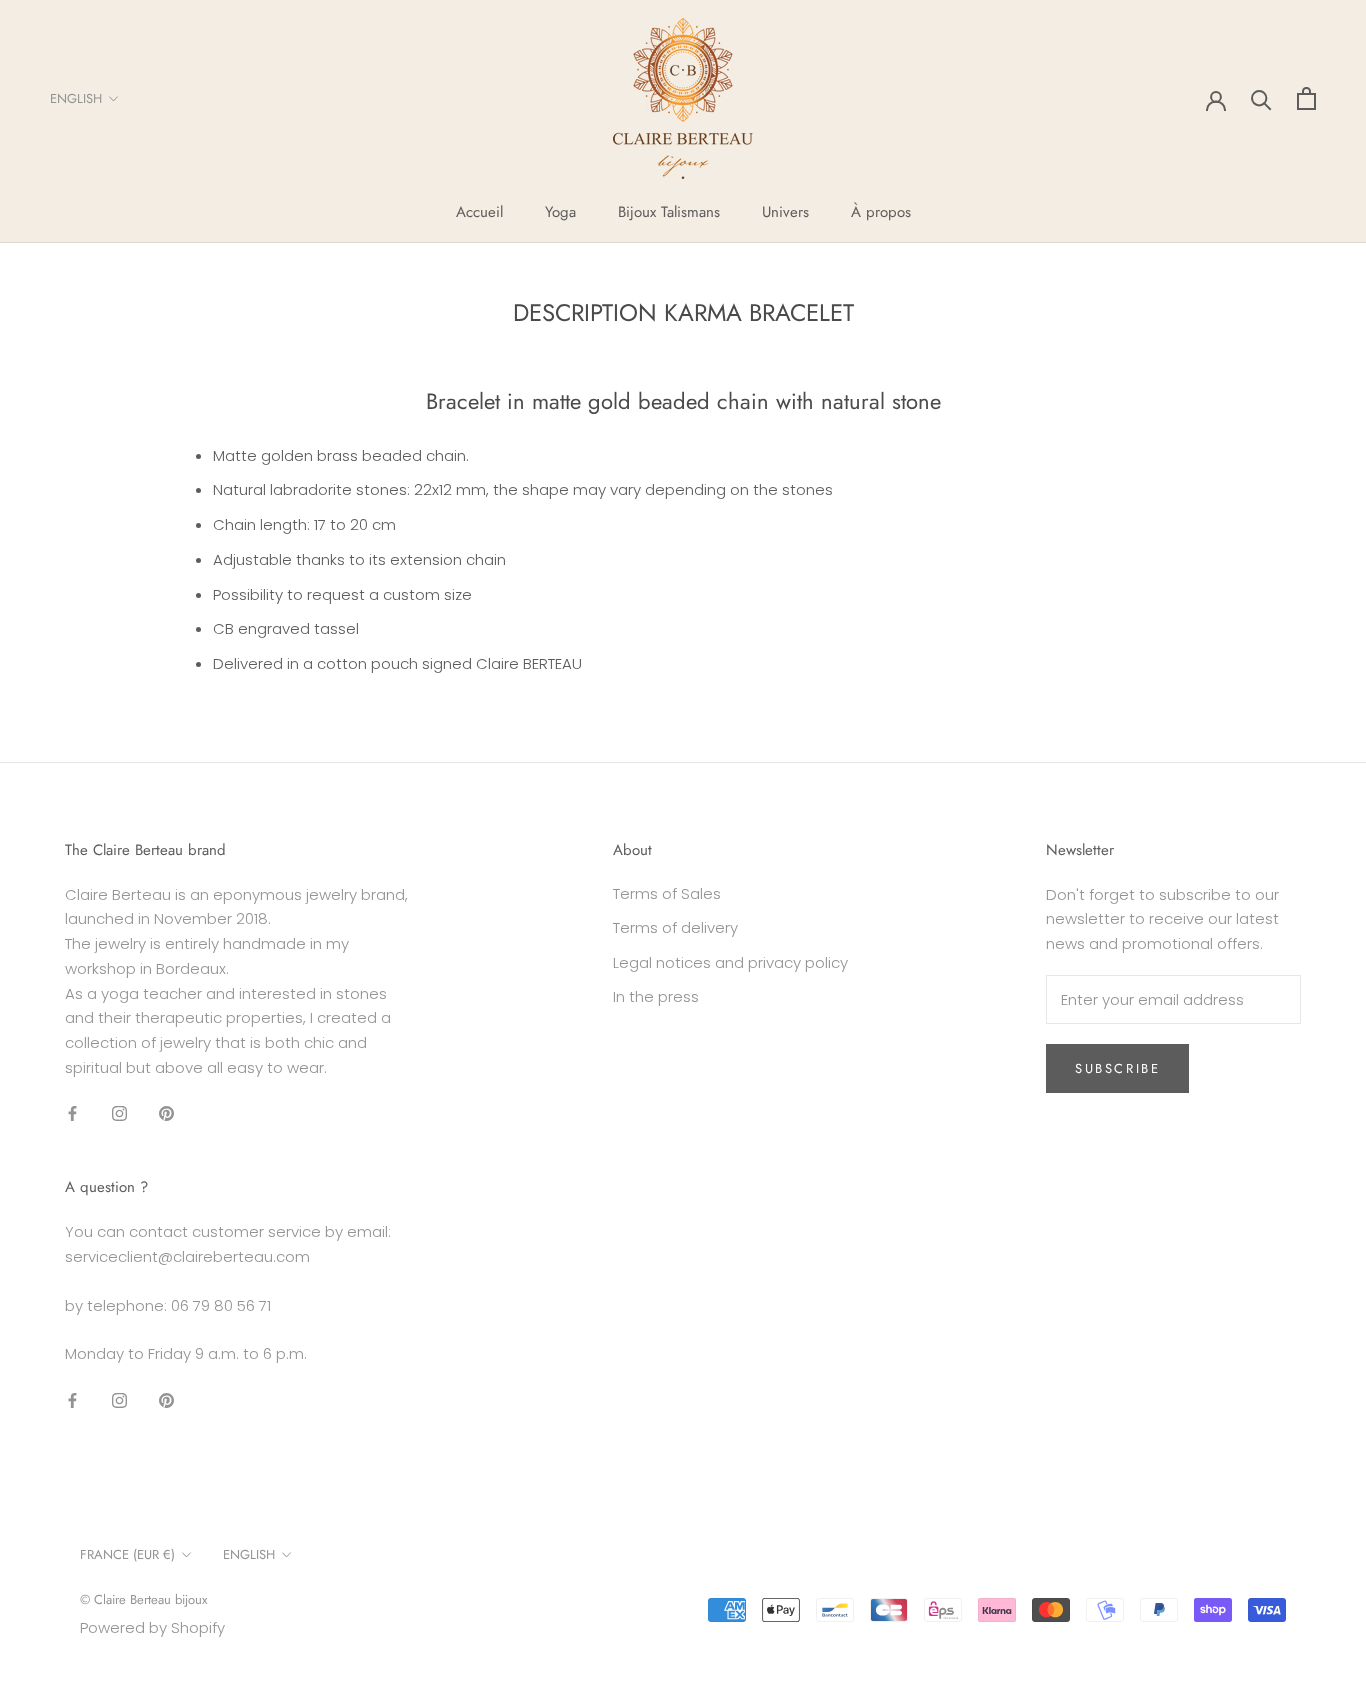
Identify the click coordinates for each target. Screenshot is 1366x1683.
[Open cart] (1306, 98)
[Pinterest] (166, 1113)
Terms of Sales (667, 893)
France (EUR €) (127, 1554)
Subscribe (1117, 1068)
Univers (785, 212)
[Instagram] (119, 1113)
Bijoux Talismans (669, 212)
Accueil (479, 212)
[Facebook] (72, 1113)
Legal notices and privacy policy (730, 962)
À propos (881, 212)
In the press (656, 996)
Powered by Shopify (152, 1627)
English (76, 98)
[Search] (1261, 98)
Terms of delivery (675, 927)
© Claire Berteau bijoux (143, 1599)
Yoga (560, 212)
